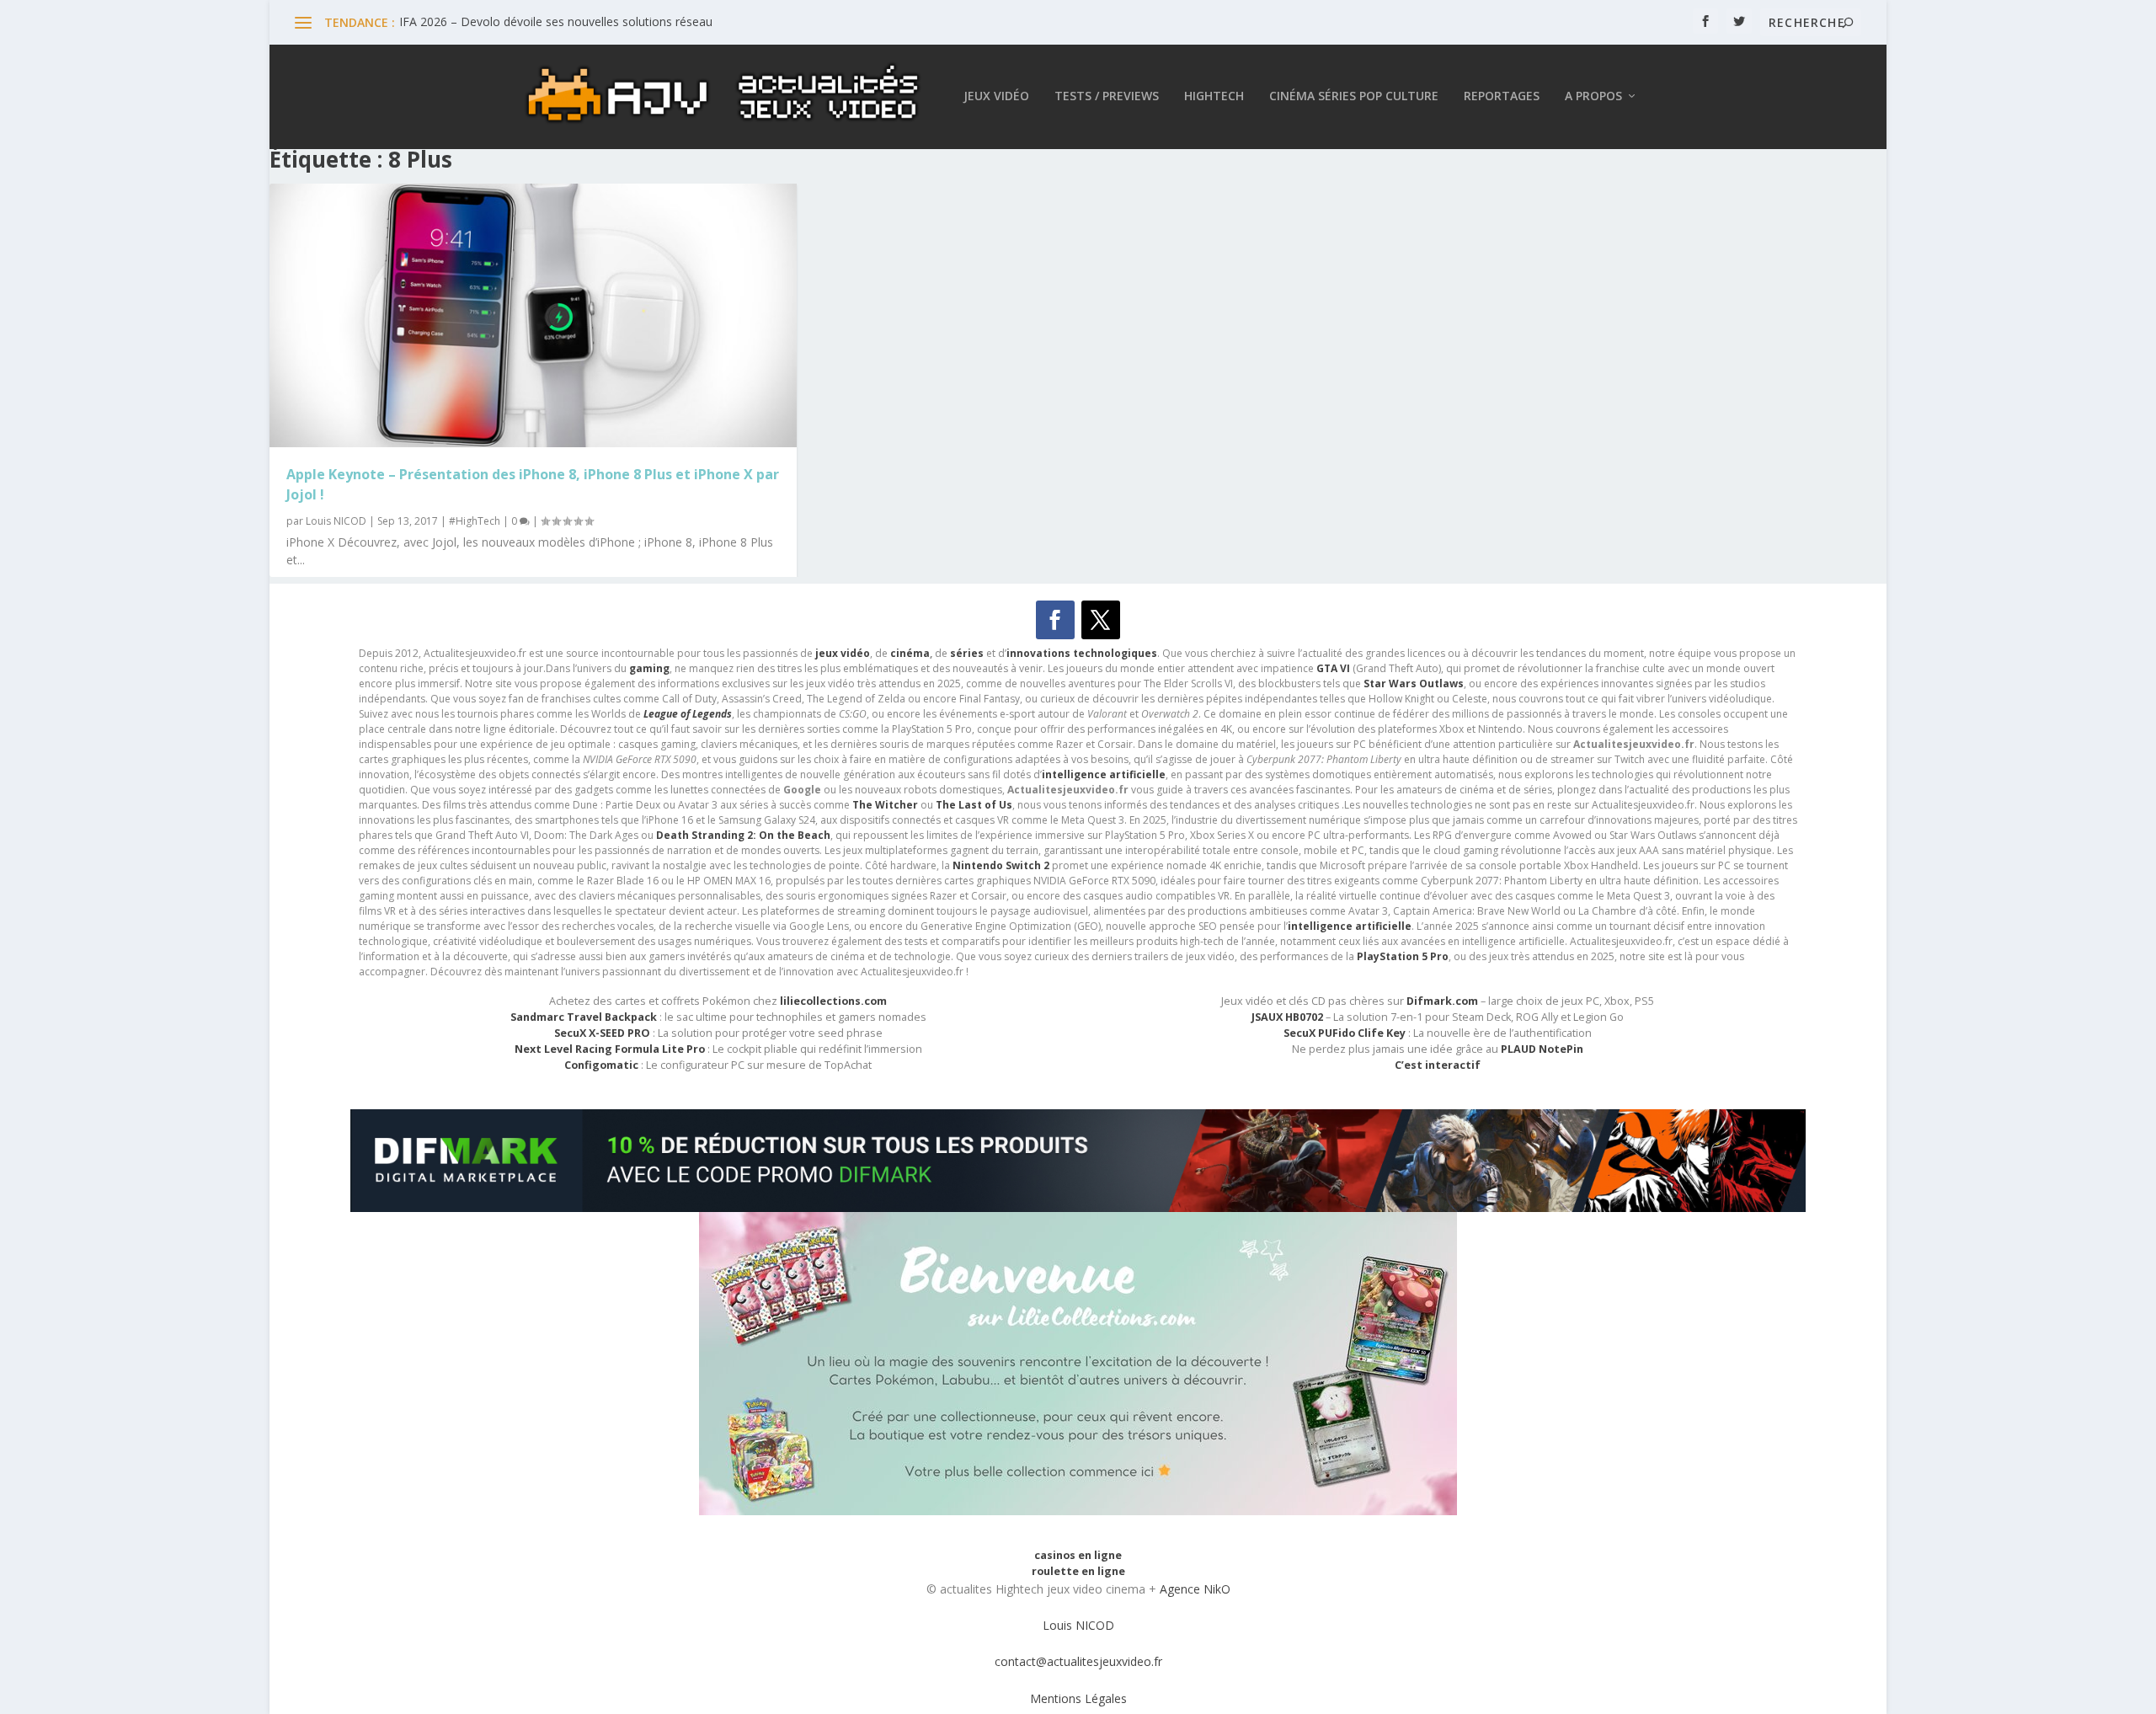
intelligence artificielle (1350, 926)
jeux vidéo (843, 653)
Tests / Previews (1107, 96)
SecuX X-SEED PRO (602, 1033)
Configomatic (601, 1065)
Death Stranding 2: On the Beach (743, 835)
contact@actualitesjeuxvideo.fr (1078, 1661)
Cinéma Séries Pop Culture (1354, 96)
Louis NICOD (336, 521)
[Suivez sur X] (1101, 620)
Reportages (1502, 96)
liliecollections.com (833, 1001)
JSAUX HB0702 (1287, 1017)
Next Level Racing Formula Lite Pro (610, 1049)
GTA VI (1333, 668)
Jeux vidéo (996, 96)
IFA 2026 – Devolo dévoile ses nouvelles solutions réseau (556, 21)
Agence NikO (1195, 1589)
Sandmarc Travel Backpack (584, 1017)
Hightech (1214, 96)
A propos (1593, 96)
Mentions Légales (1078, 1698)
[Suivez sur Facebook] (1055, 620)
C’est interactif (1438, 1065)
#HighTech (475, 521)
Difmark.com (1442, 1001)
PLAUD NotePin (1542, 1049)
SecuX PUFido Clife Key (1345, 1033)
